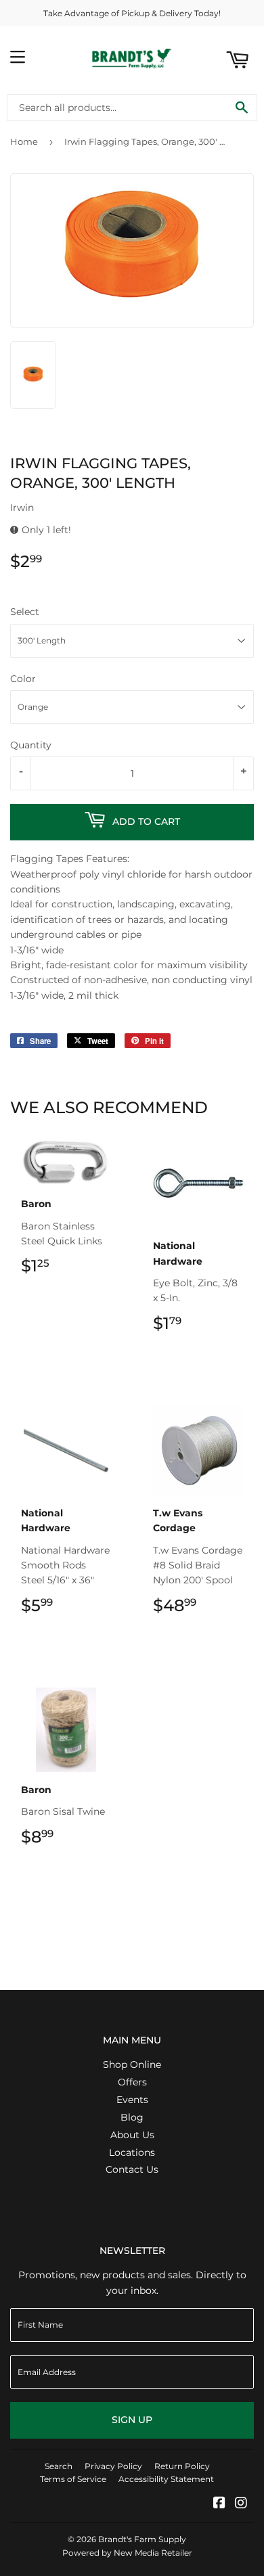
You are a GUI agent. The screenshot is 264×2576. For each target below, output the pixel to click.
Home (24, 141)
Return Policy (182, 2466)
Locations (132, 2152)
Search (59, 2466)
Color (23, 679)
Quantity (31, 745)
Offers (132, 2082)
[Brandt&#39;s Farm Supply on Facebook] (219, 2504)
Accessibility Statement (166, 2479)
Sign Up (132, 2420)
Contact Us (132, 2169)
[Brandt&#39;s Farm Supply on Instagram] (241, 2504)
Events (132, 2100)
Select (25, 612)
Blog (132, 2117)
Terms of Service (73, 2479)
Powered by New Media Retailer (127, 2553)
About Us (132, 2135)
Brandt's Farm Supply (142, 2539)
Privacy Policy (113, 2466)
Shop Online (132, 2064)
